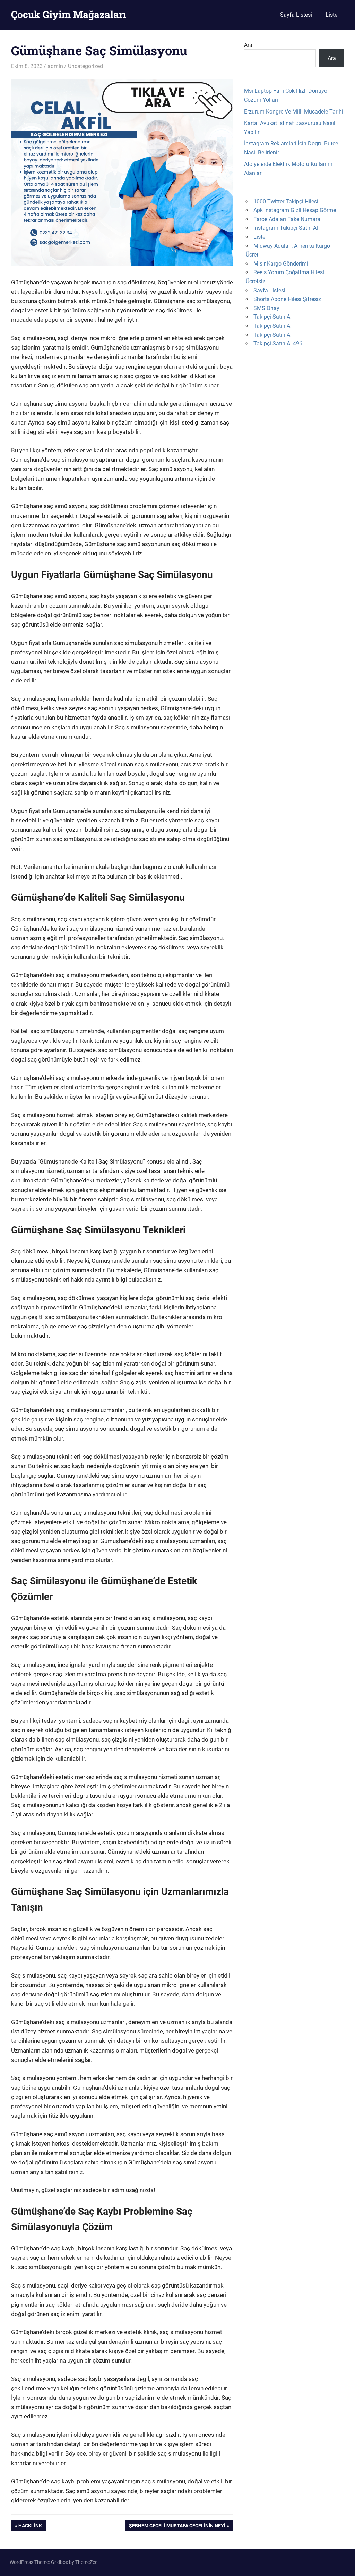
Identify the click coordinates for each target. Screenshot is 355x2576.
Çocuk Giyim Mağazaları (69, 14)
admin (55, 66)
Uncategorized (85, 66)
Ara (248, 45)
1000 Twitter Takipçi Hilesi (286, 202)
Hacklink (30, 2527)
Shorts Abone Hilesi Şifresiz (287, 299)
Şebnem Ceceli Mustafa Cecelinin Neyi (177, 2527)
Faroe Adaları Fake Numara (287, 219)
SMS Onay (266, 308)
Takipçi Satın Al (272, 317)
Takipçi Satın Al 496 (278, 343)
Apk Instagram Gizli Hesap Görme (295, 210)
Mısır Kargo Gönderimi (281, 264)
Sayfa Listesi (296, 15)
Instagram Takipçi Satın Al (286, 228)
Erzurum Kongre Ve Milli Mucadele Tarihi (294, 112)
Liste (331, 15)
